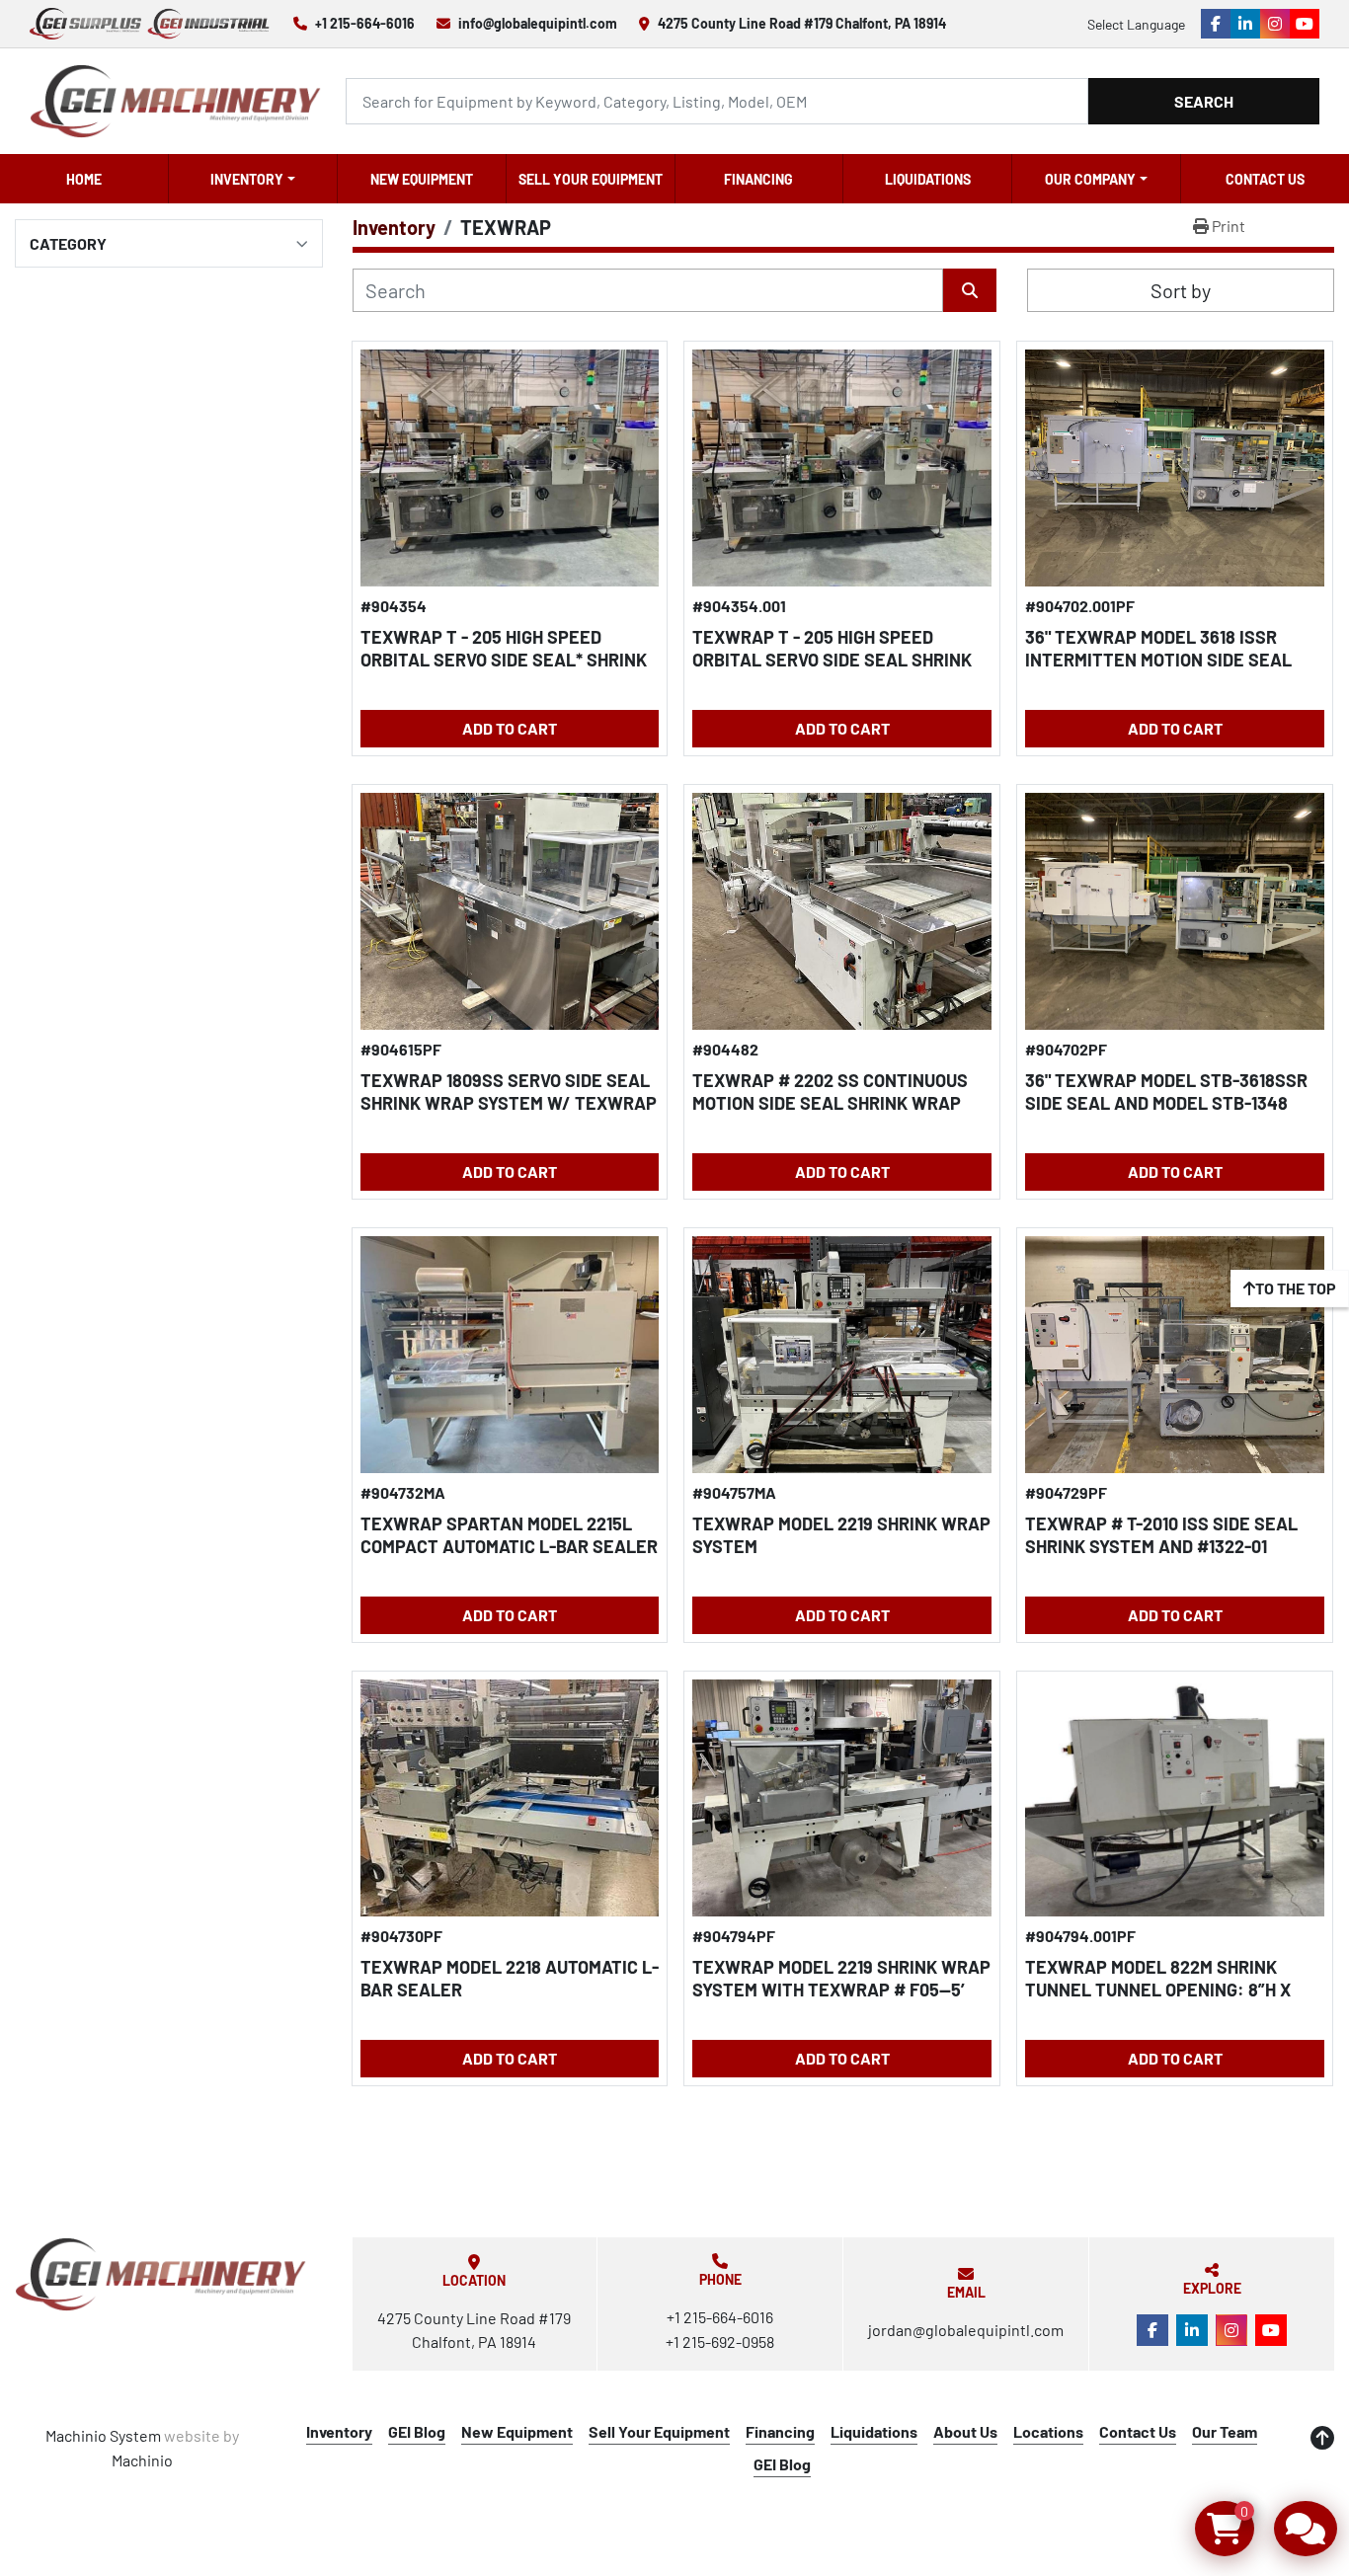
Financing (758, 179)
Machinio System (103, 2435)
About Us (965, 2431)
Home (84, 179)
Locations (1048, 2431)
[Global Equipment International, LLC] (161, 2274)
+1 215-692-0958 (720, 2342)
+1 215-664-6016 (365, 23)
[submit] (970, 290)
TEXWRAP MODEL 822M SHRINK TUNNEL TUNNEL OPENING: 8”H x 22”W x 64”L (1158, 1989)
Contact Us (1265, 179)
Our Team (1225, 2431)
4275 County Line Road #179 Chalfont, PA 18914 (802, 23)
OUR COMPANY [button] (1090, 179)
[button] (253, 179)
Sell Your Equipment (591, 179)
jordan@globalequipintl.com (966, 2330)
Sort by (1181, 290)
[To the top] (1322, 2438)
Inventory (247, 179)
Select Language (1136, 24)
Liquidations (928, 179)
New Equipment (422, 179)
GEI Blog (417, 2431)
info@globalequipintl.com (538, 23)
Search (1204, 101)
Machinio (142, 2460)
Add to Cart (510, 728)
